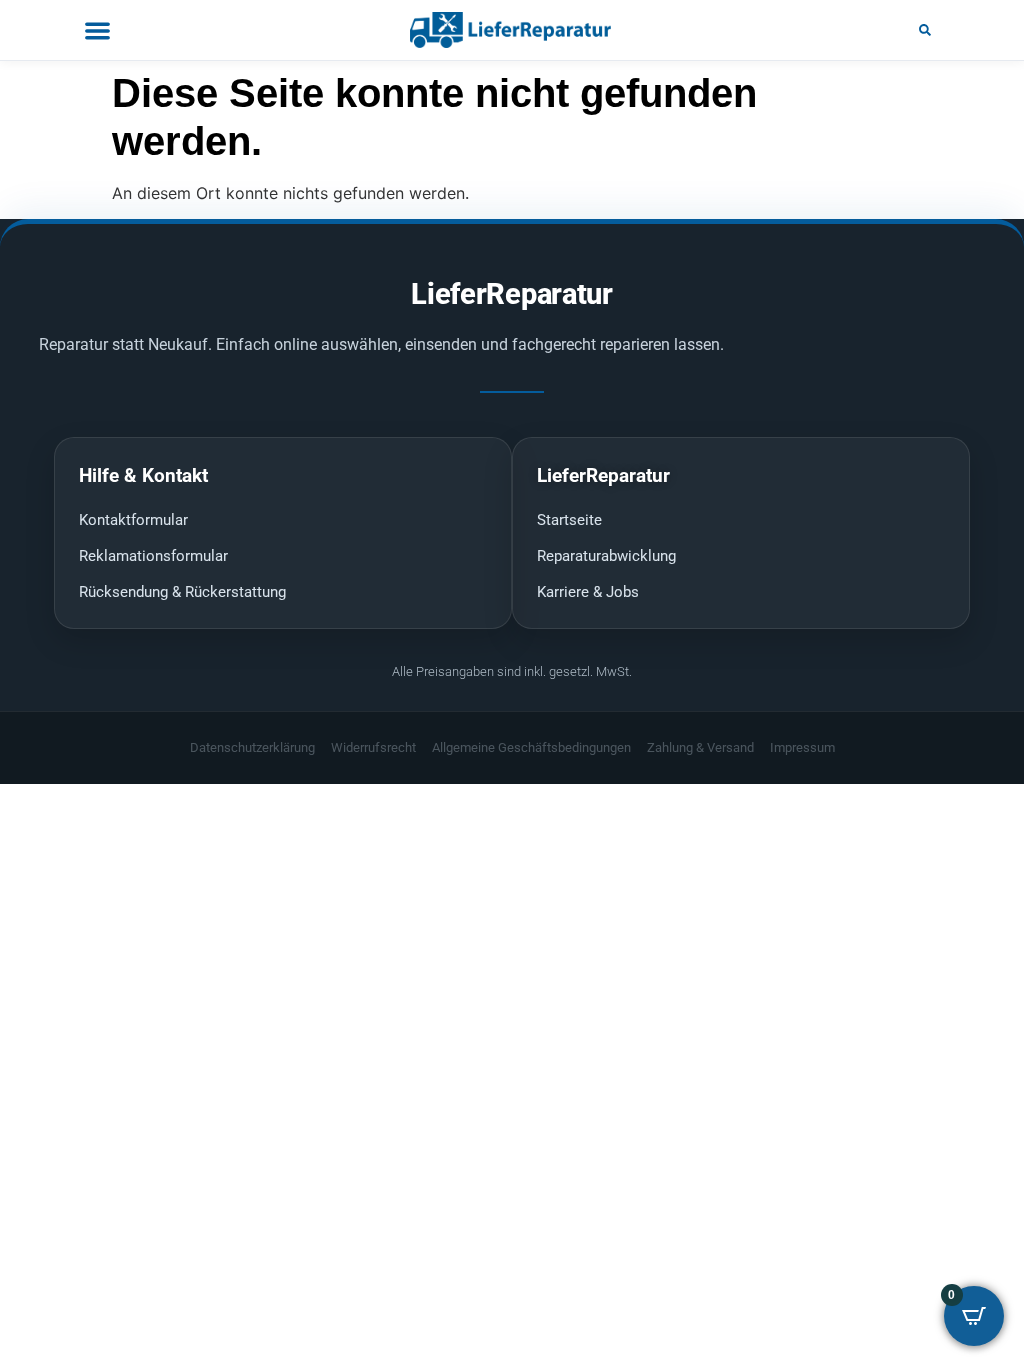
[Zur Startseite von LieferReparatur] (512, 30)
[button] (925, 30)
